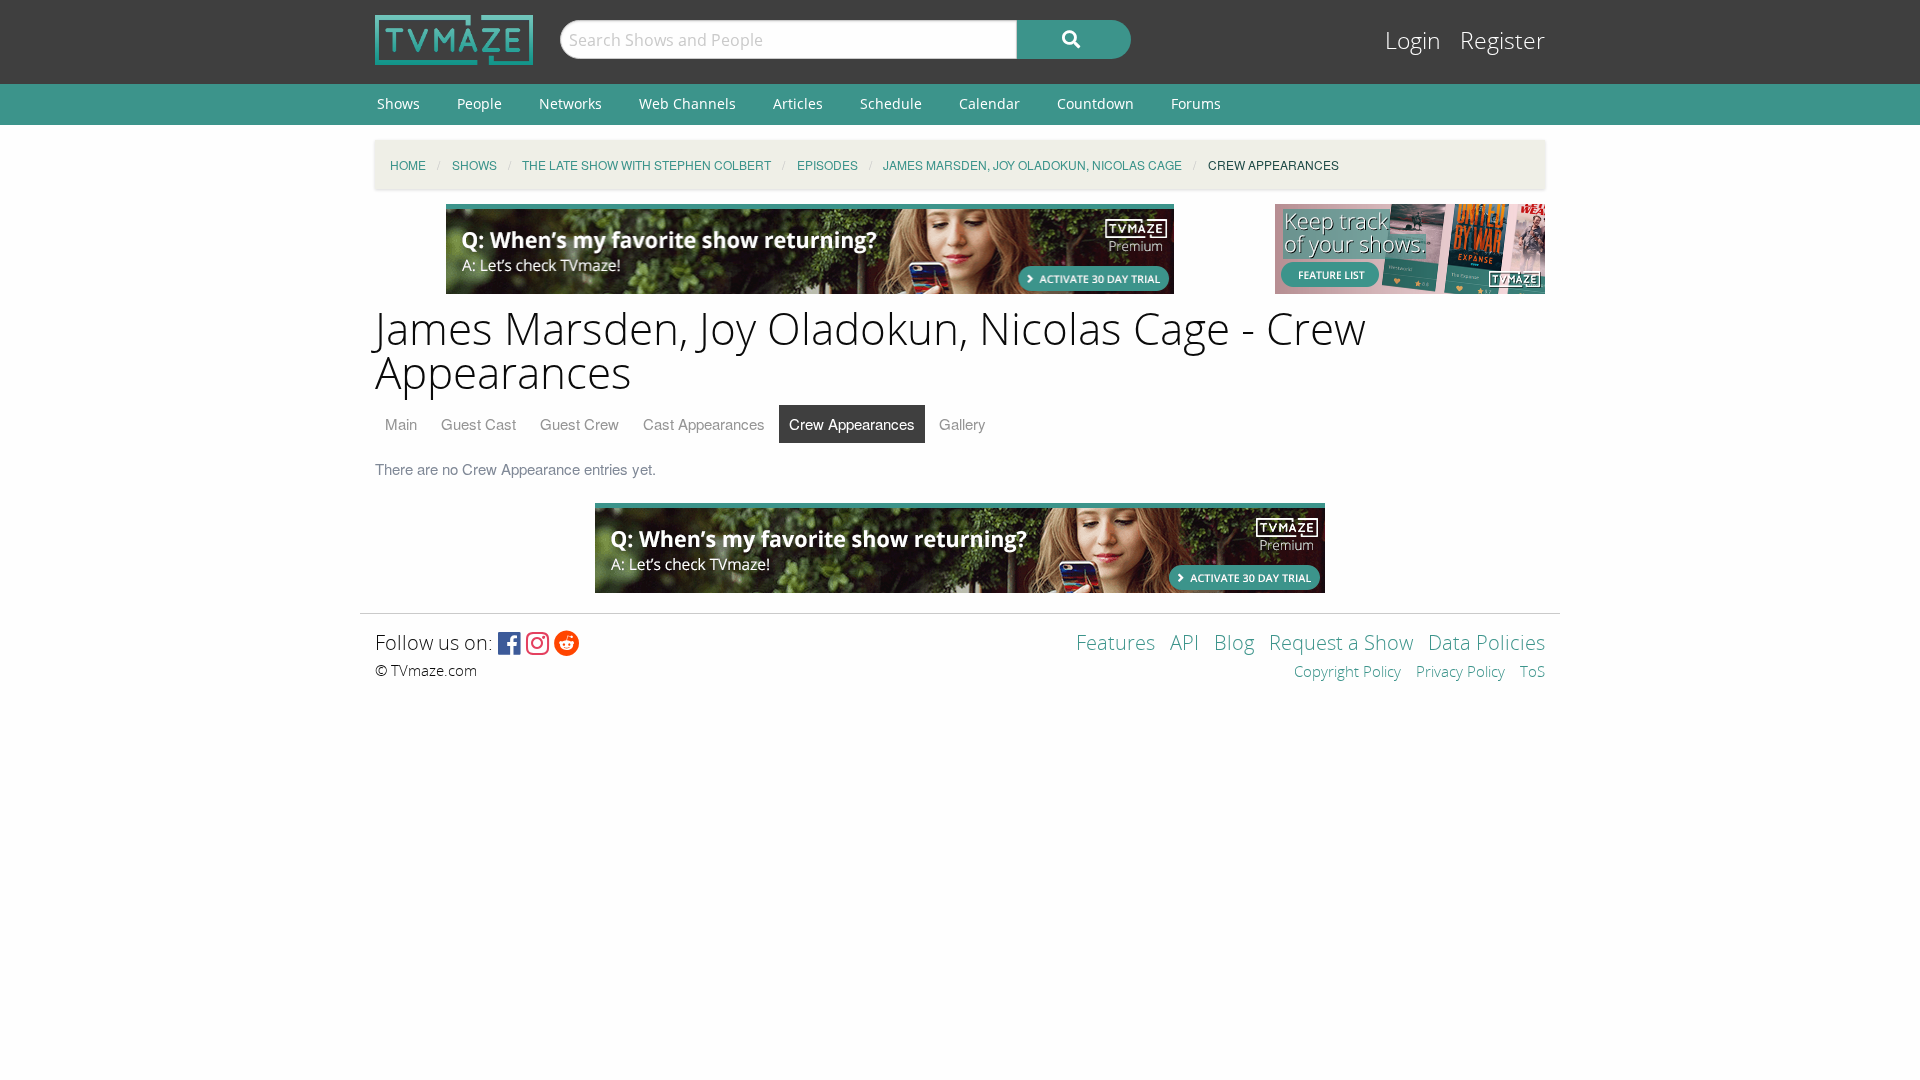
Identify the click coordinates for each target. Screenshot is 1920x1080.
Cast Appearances (704, 423)
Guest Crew (579, 423)
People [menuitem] (479, 103)
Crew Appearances (852, 423)
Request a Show (1341, 644)
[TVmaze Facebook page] (509, 644)
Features (1115, 644)
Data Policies (1486, 644)
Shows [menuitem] (398, 103)
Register (1502, 41)
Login (1413, 41)
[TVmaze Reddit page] (567, 644)
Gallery (962, 423)
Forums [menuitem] (1196, 103)
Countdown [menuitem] (1095, 103)
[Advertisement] (810, 249)
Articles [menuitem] (798, 103)
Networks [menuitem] (570, 103)
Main (401, 423)
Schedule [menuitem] (891, 103)
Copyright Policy (1347, 673)
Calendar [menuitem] (989, 103)
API (1184, 644)
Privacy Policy (1460, 673)
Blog (1234, 644)
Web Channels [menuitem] (687, 103)
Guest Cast (478, 423)
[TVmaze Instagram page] (537, 644)
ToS (1532, 673)
